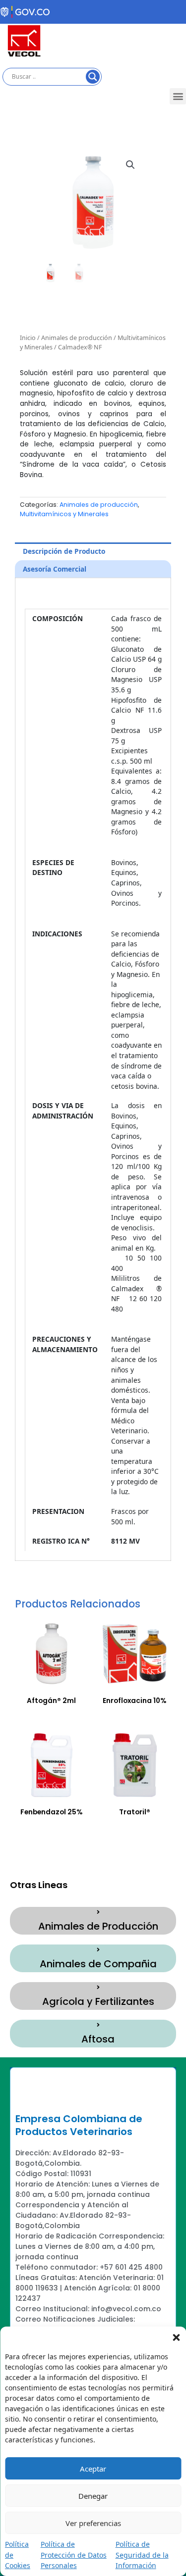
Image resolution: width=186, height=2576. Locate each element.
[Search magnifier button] (93, 77)
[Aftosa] (98, 2025)
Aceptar (93, 2469)
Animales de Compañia (98, 1964)
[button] (176, 2336)
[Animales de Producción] (98, 1912)
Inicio (28, 338)
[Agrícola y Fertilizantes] (98, 1988)
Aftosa (98, 2039)
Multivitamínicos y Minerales (64, 514)
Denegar (93, 2496)
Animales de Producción (98, 1926)
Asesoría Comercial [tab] (55, 569)
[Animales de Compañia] (98, 1950)
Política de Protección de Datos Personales (74, 2555)
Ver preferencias (93, 2523)
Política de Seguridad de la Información (142, 2555)
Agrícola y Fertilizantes (98, 2001)
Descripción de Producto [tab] (64, 551)
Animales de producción (77, 338)
